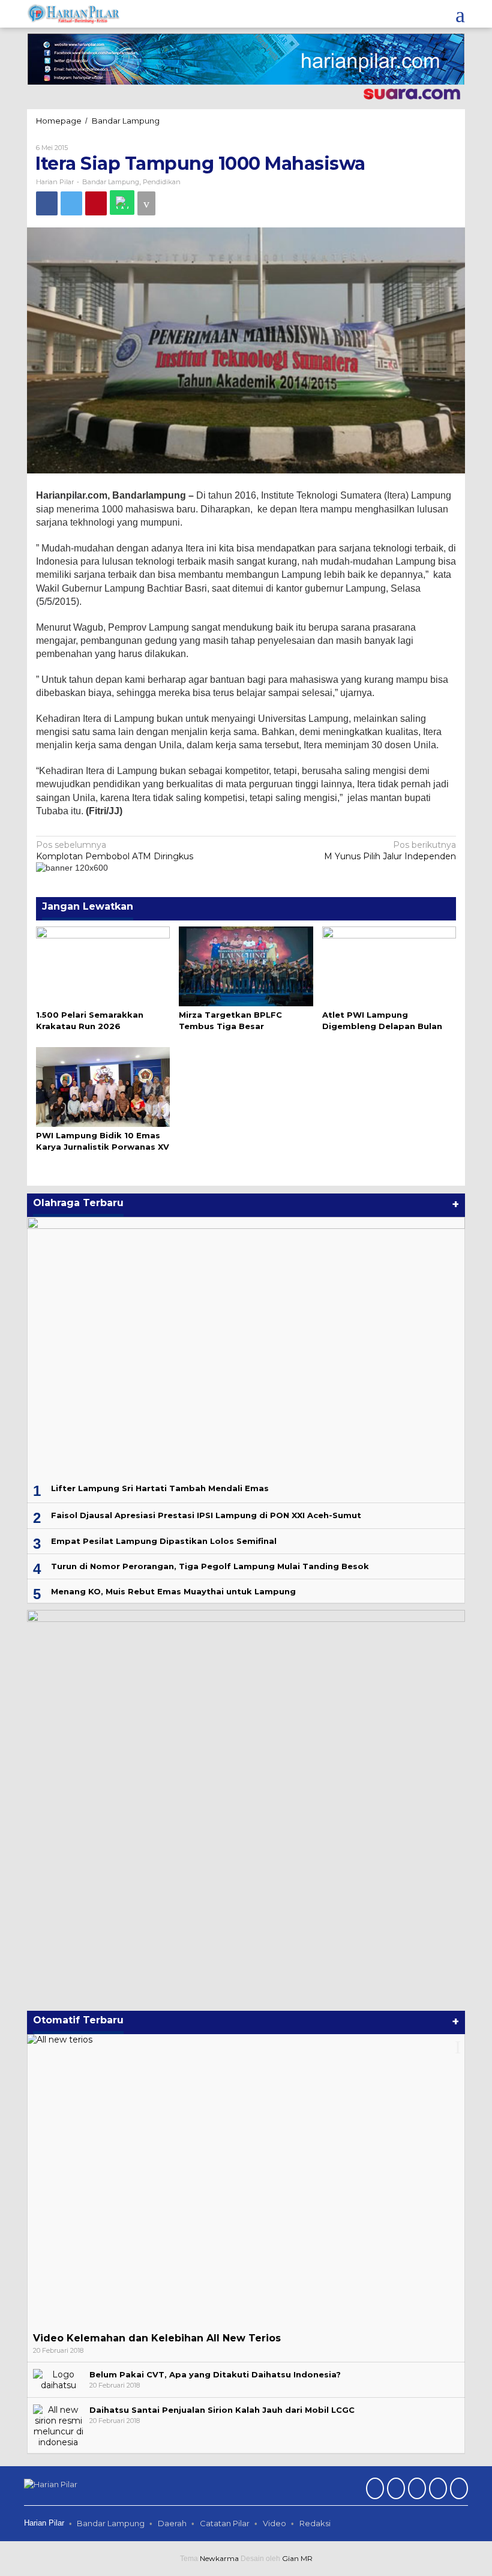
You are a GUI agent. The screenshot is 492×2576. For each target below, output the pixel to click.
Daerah (172, 2523)
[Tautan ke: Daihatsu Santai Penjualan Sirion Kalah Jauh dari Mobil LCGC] (58, 2425)
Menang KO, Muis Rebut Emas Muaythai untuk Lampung (173, 1591)
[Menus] (460, 14)
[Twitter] (394, 2490)
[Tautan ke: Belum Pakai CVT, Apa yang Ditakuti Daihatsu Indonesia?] (58, 2379)
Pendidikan (162, 182)
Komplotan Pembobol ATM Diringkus (115, 850)
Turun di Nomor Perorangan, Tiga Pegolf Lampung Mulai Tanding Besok (210, 1566)
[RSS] (457, 2490)
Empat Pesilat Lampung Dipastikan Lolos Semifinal (164, 1541)
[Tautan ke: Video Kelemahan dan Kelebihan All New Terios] (246, 2180)
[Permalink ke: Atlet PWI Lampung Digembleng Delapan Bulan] (389, 965)
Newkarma (219, 2558)
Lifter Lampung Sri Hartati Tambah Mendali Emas (160, 1488)
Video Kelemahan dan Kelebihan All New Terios (157, 2338)
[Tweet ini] (71, 203)
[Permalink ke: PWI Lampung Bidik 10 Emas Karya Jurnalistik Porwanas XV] (103, 1086)
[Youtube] (436, 2490)
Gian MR (297, 2558)
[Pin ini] (96, 203)
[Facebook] (373, 2490)
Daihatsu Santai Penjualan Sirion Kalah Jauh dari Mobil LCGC (222, 2410)
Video (274, 2523)
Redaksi (315, 2523)
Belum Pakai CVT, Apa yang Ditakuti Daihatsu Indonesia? (215, 2374)
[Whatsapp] (122, 203)
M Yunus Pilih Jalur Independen (390, 850)
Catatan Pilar (225, 2523)
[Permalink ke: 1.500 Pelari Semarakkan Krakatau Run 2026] (103, 965)
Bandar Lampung (111, 182)
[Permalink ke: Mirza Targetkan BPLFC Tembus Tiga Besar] (246, 965)
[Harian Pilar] (73, 13)
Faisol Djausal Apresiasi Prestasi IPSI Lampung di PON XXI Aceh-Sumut (206, 1515)
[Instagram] (415, 2490)
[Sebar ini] (47, 203)
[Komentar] (146, 203)
